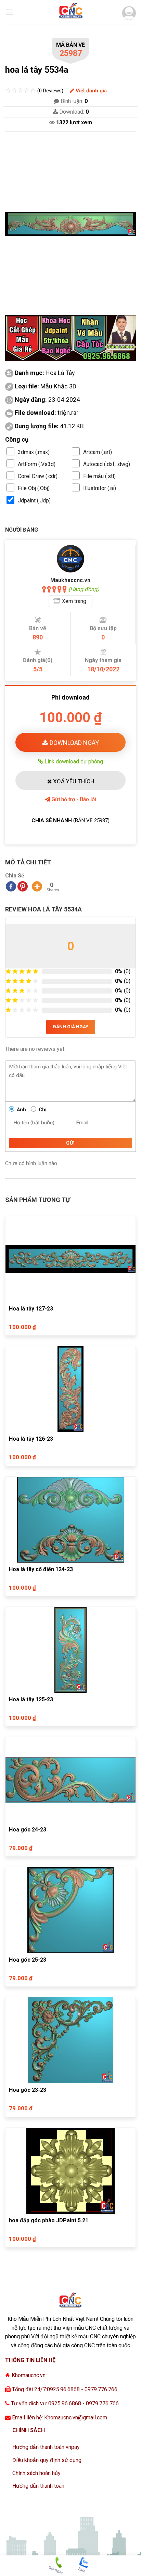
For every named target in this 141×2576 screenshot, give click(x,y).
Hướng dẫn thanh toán (38, 2486)
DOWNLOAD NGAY (74, 743)
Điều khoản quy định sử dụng (47, 2460)
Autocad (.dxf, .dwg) (107, 464)
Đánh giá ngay (71, 1027)
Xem (74, 601)
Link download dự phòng (73, 761)
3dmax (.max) (34, 452)
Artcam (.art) (98, 452)
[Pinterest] (23, 886)
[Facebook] (11, 886)
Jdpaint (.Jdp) (34, 501)
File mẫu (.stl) (99, 476)
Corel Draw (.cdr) (38, 476)
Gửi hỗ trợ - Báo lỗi (73, 799)
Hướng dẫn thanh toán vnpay (46, 2447)
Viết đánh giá (91, 91)
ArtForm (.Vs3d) (37, 464)
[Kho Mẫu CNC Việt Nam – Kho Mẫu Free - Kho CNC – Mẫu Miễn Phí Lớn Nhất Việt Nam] (70, 12)
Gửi (70, 1143)
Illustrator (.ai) (100, 488)
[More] (37, 886)
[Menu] (9, 12)
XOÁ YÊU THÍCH (73, 781)
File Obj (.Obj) (34, 488)
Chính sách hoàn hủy (36, 2473)
